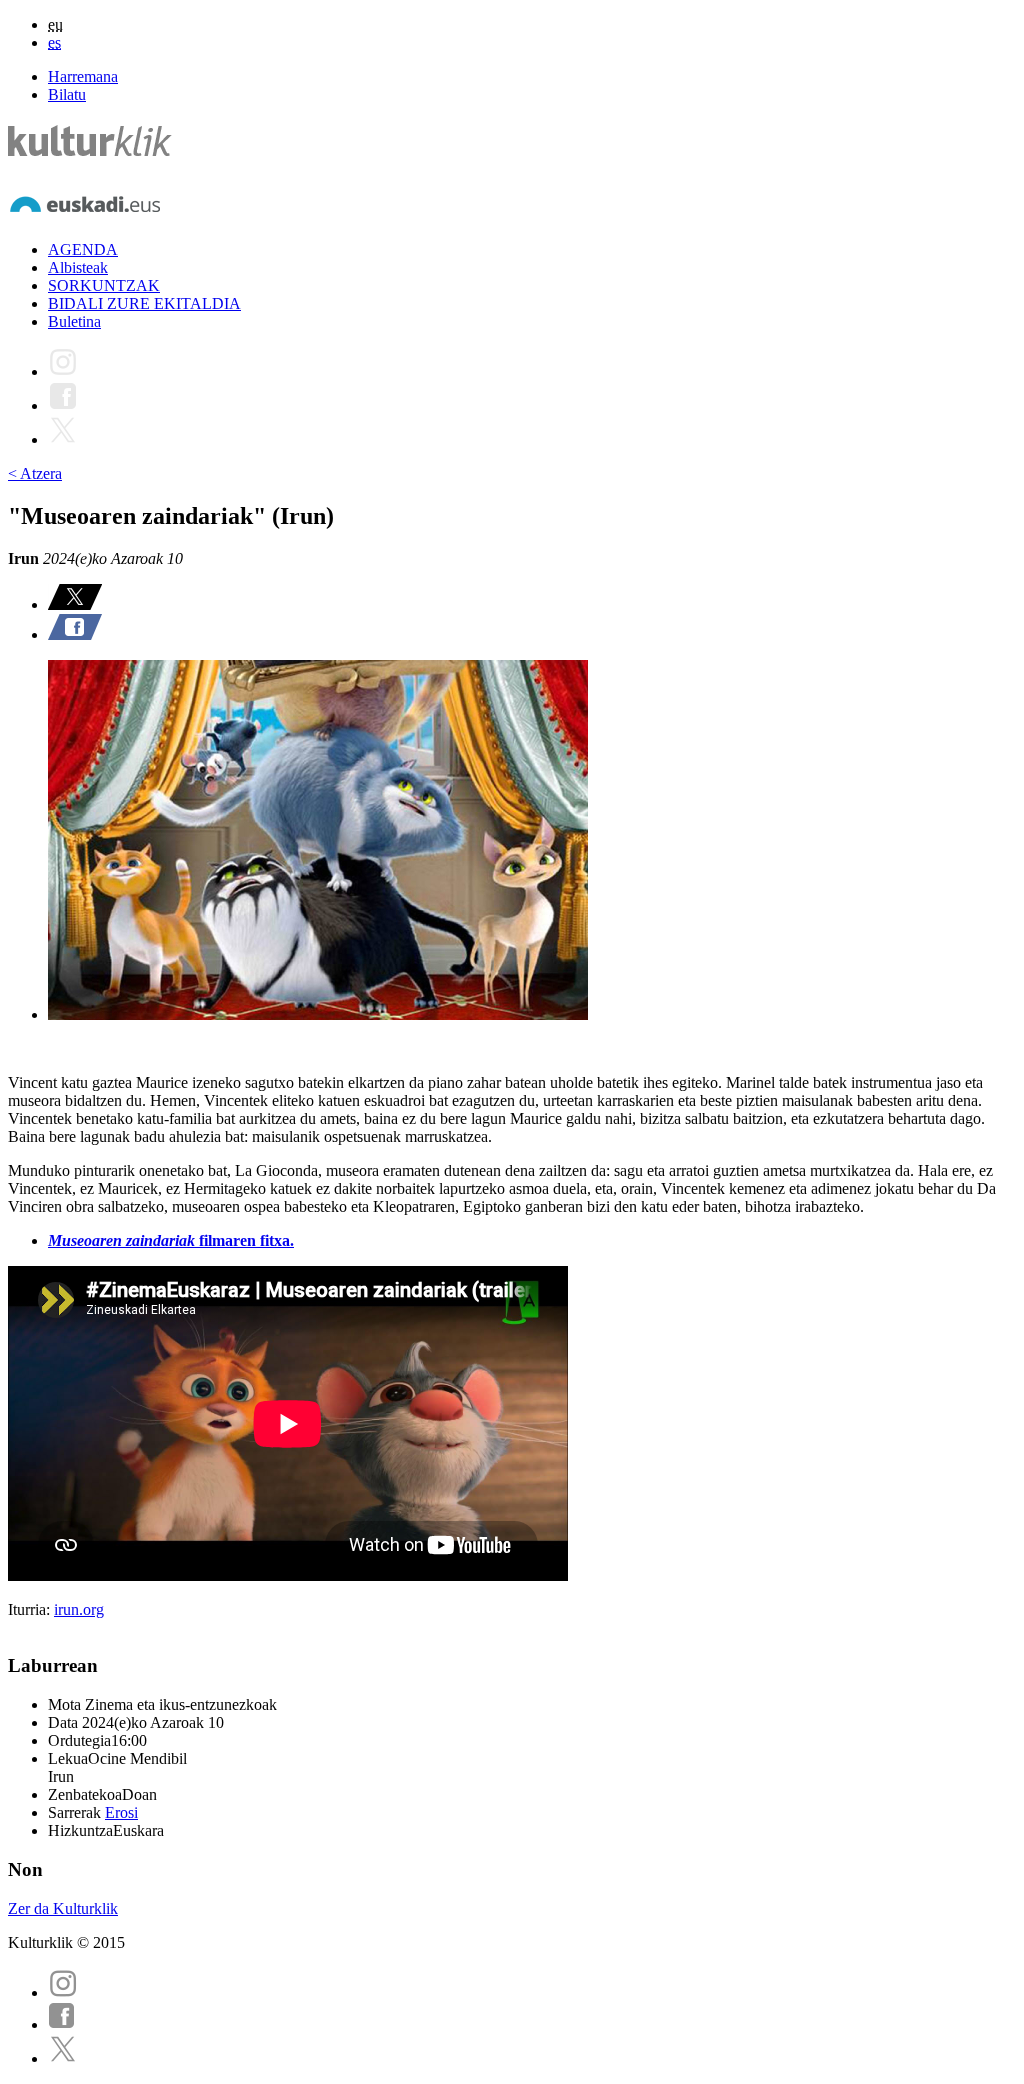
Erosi (121, 1812)
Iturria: (31, 1609)
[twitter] (63, 2058)
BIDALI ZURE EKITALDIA (144, 303)
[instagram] (63, 1992)
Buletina (74, 321)
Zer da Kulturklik (63, 1908)
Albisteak (78, 267)
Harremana (83, 76)
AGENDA (83, 249)
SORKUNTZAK (104, 285)
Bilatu (67, 94)
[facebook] (62, 2024)
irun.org (79, 1609)
